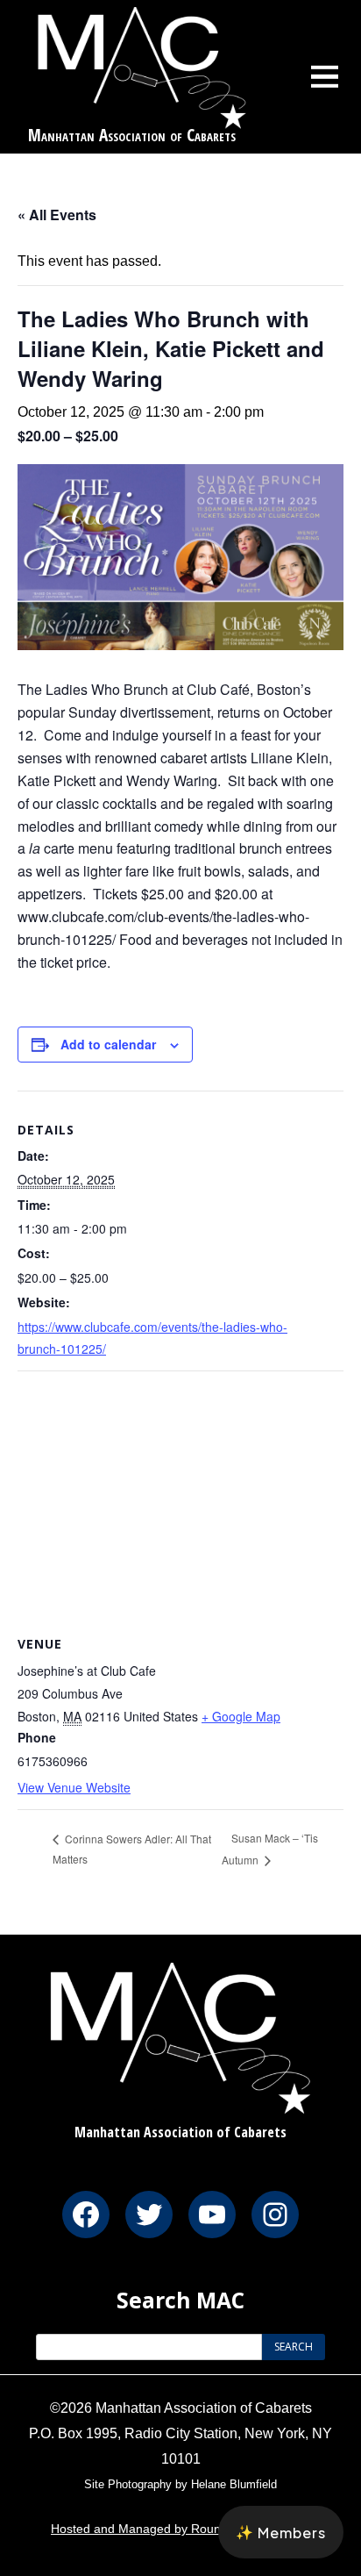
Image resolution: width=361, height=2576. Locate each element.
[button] (281, 2532)
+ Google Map (241, 1716)
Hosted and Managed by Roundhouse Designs (180, 2529)
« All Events (57, 215)
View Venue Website (74, 1787)
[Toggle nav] (325, 76)
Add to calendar (108, 1044)
